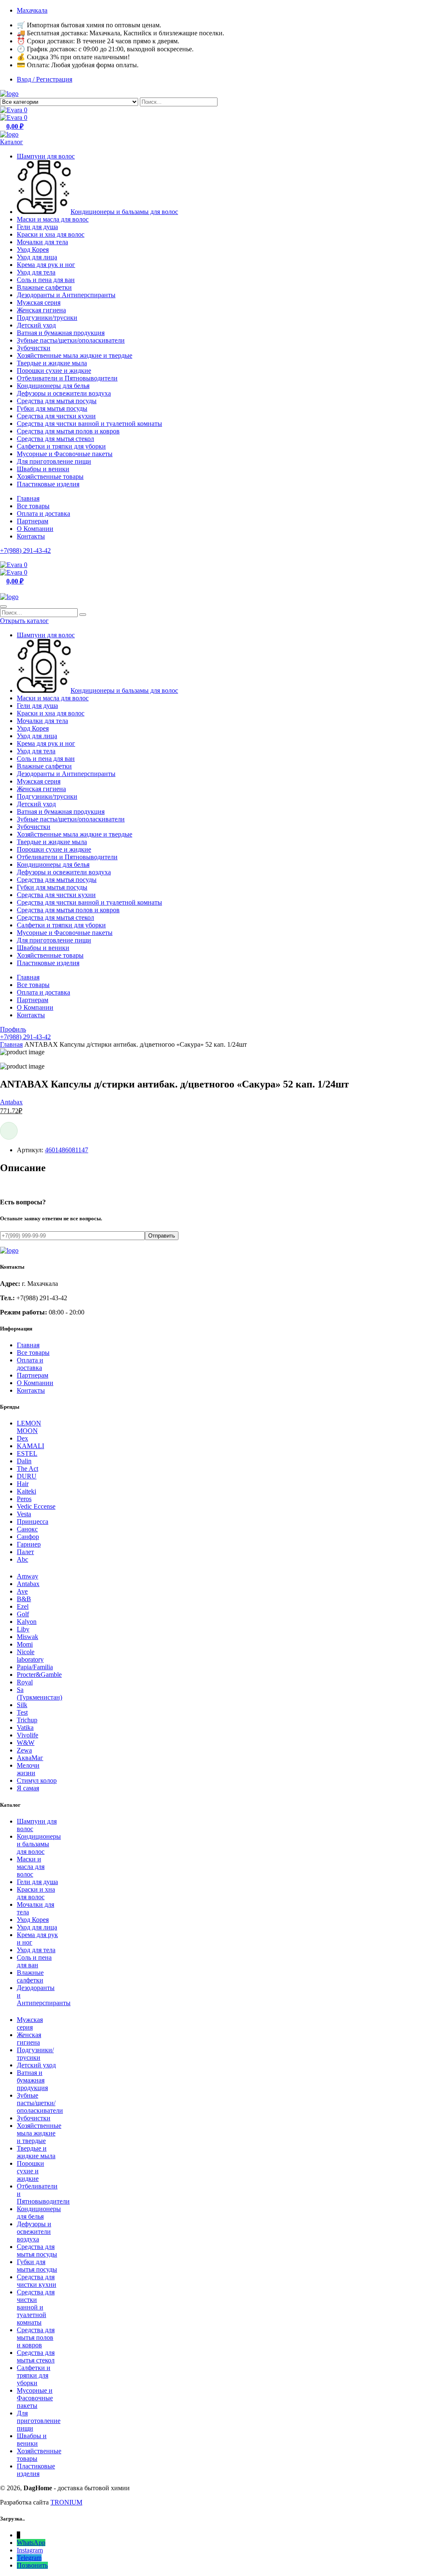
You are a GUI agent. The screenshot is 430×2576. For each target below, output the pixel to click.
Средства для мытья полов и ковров (68, 431)
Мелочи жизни (28, 1769)
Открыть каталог (24, 621)
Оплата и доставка (43, 513)
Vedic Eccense (36, 1506)
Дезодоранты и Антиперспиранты (66, 295)
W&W (26, 1743)
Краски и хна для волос (51, 234)
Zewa (24, 1750)
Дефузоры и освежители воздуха (64, 393)
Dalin (24, 1461)
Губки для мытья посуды (52, 408)
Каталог (12, 142)
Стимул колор (37, 1780)
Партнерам (33, 521)
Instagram (30, 2550)
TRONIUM (66, 2502)
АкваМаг (30, 1758)
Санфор (28, 1537)
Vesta (24, 1514)
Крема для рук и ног (46, 265)
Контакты (31, 536)
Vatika (25, 1727)
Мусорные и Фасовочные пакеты (65, 454)
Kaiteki (26, 1491)
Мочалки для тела (42, 242)
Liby (23, 1629)
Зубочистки (34, 348)
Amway (28, 1576)
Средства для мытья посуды (57, 401)
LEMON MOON (29, 1427)
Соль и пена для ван (46, 280)
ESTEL (27, 1453)
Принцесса (33, 1522)
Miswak (28, 1637)
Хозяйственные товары (50, 476)
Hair (23, 1484)
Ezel (23, 1606)
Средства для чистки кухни (56, 416)
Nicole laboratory (30, 1656)
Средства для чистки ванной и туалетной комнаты (89, 424)
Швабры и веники (43, 469)
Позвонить (32, 2565)
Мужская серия (39, 302)
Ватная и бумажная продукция (61, 333)
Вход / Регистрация (45, 79)
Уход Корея (33, 249)
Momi (25, 1644)
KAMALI (30, 1446)
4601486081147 (67, 1150)
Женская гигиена (41, 310)
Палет (25, 1552)
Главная (28, 498)
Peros (24, 1499)
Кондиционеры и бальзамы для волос (124, 212)
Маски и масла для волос (53, 219)
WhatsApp (31, 2543)
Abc (22, 1559)
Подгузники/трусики (47, 318)
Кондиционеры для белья (53, 386)
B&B (24, 1599)
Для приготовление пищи (54, 461)
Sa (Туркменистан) (39, 1693)
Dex (22, 1438)
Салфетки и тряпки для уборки (61, 446)
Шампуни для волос (46, 156)
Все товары (33, 506)
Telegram (29, 2558)
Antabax (11, 1102)
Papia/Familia (35, 1667)
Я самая (28, 1788)
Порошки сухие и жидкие (54, 371)
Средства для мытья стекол (55, 439)
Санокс (27, 1529)
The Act (28, 1469)
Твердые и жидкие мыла (52, 363)
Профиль (13, 1029)
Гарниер (29, 1544)
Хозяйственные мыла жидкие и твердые (75, 355)
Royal (25, 1682)
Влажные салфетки (44, 287)
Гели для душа (37, 227)
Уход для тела (36, 272)
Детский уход (36, 325)
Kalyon (27, 1622)
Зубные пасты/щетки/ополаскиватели (71, 340)
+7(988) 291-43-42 (25, 550)
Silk (22, 1705)
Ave (22, 1591)
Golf (23, 1614)
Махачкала (32, 10)
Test (22, 1712)
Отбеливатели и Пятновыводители (67, 378)
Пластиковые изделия (48, 484)
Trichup (27, 1720)
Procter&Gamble (39, 1675)
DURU (27, 1476)
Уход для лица (37, 257)
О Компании (35, 529)
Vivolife (28, 1735)
